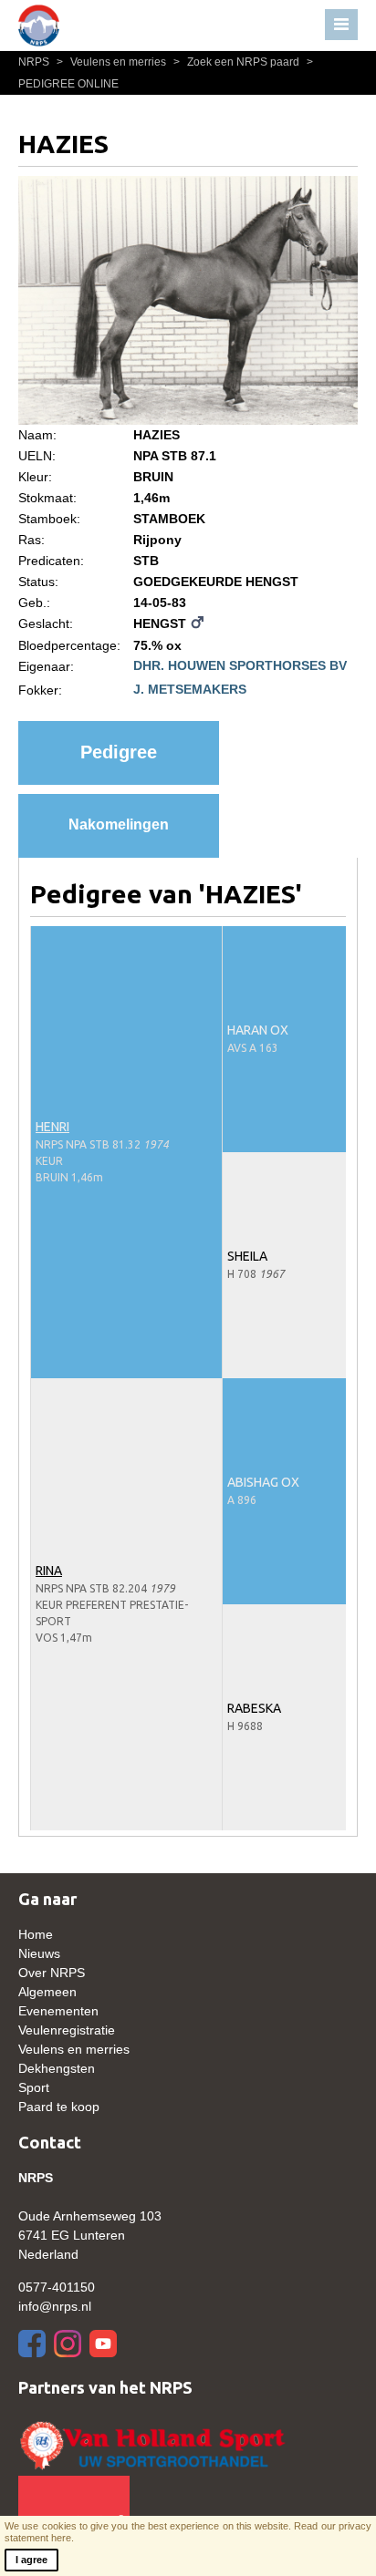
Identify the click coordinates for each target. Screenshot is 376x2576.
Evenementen (58, 2011)
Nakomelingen (119, 824)
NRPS (35, 62)
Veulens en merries (113, 62)
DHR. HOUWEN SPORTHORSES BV (240, 665)
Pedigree (119, 752)
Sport (34, 2087)
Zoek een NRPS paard (238, 62)
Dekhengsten (57, 2068)
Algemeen (47, 1992)
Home (36, 1934)
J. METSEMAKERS (190, 689)
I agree (31, 2560)
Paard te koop (59, 2107)
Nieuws (39, 1953)
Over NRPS (52, 1973)
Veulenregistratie (67, 2030)
